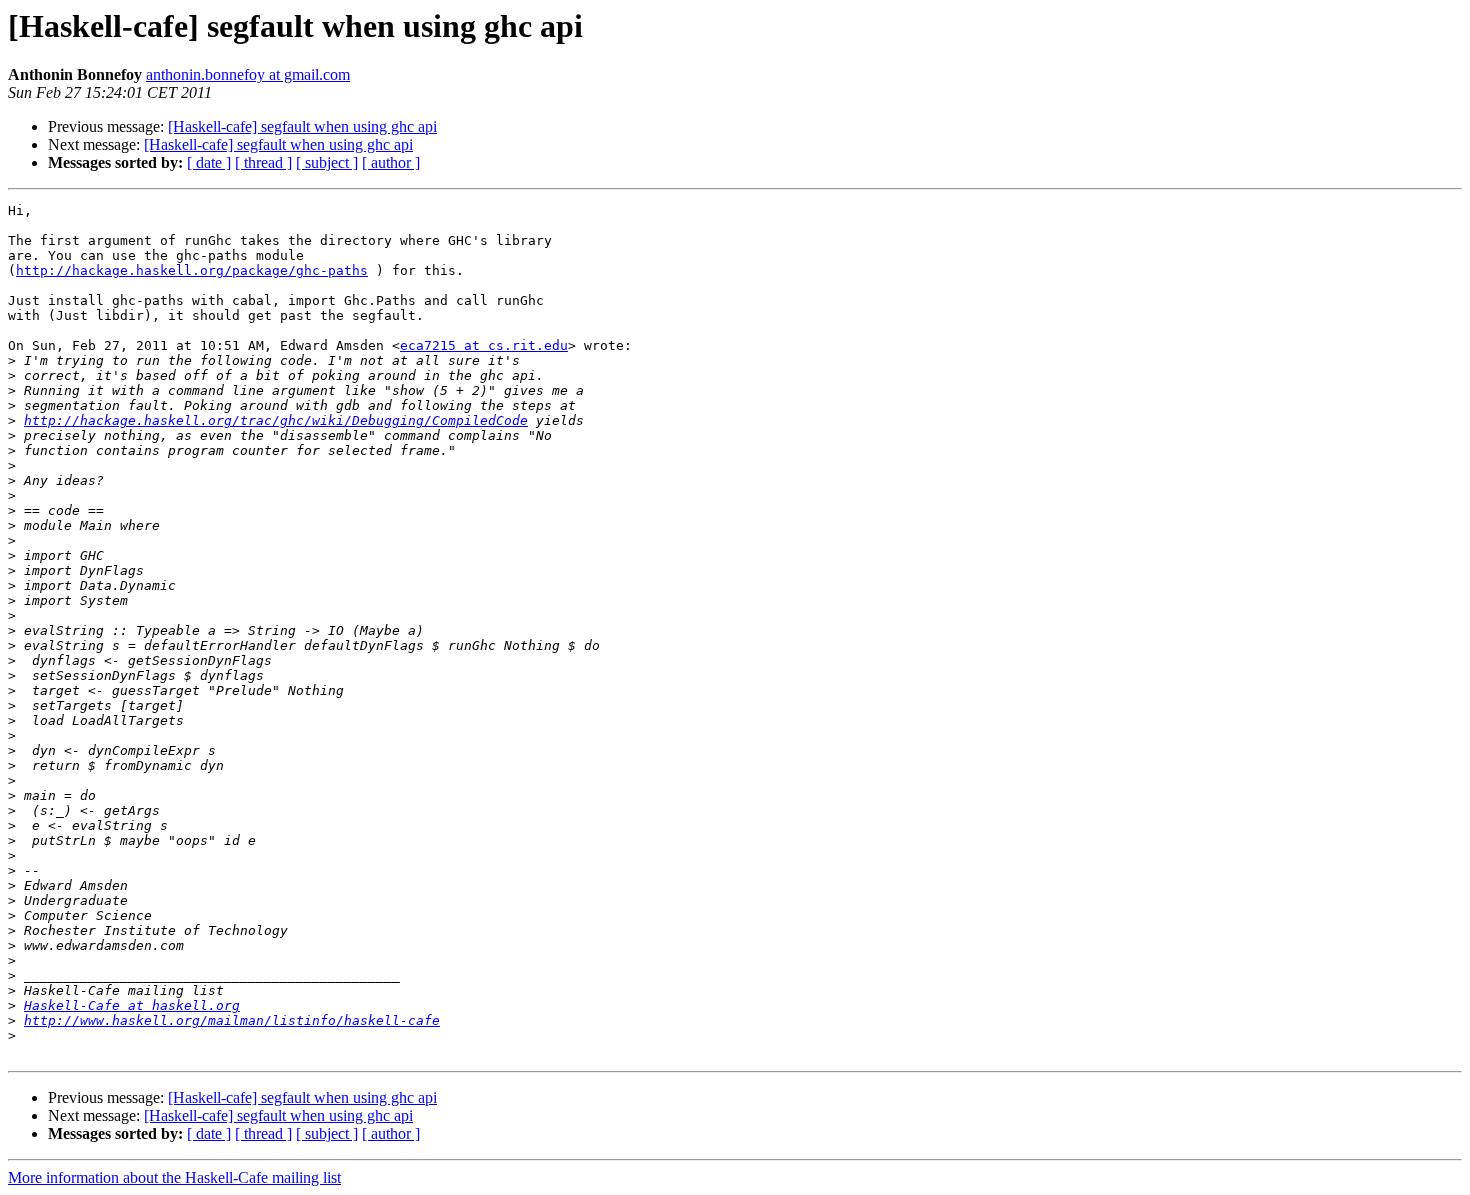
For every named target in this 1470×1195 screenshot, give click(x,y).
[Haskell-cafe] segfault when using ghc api (302, 126)
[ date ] (209, 162)
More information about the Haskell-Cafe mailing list (174, 1177)
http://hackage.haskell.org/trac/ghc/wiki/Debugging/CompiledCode (276, 420)
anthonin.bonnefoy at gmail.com (248, 74)
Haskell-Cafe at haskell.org (132, 1005)
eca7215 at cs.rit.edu (484, 345)
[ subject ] (327, 162)
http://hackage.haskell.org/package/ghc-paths (192, 270)
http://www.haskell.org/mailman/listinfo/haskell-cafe (232, 1020)
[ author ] (391, 162)
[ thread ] (263, 162)
